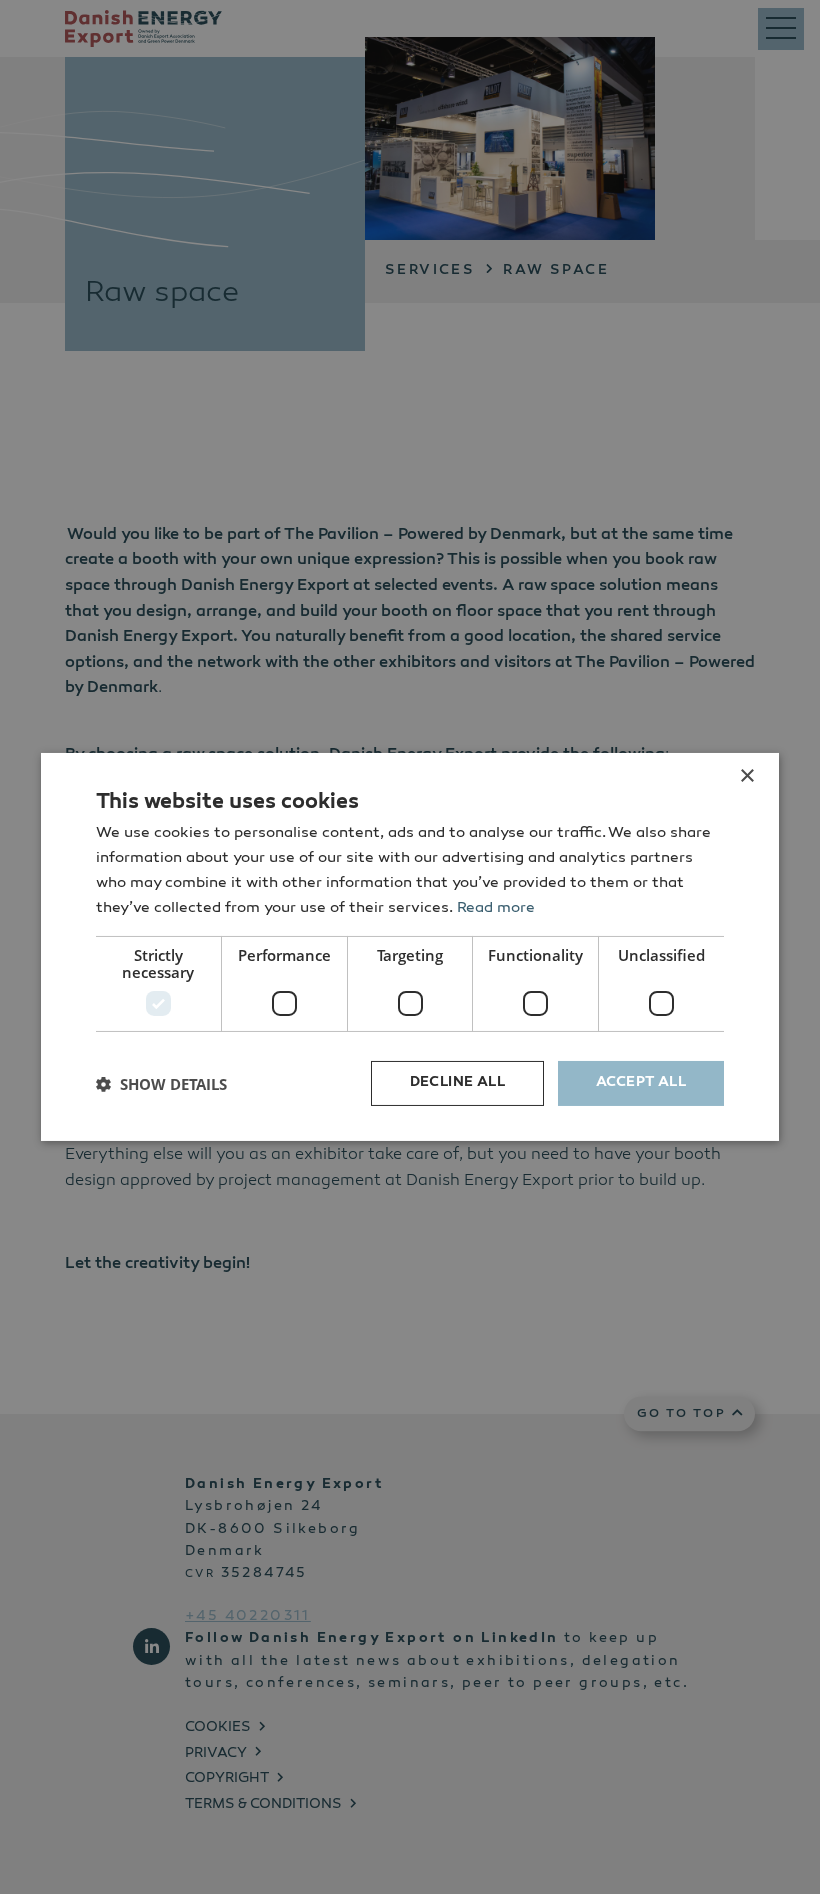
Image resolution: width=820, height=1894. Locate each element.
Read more (496, 908)
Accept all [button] (641, 1083)
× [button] (746, 776)
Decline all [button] (457, 1083)
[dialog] (410, 947)
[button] (161, 1084)
